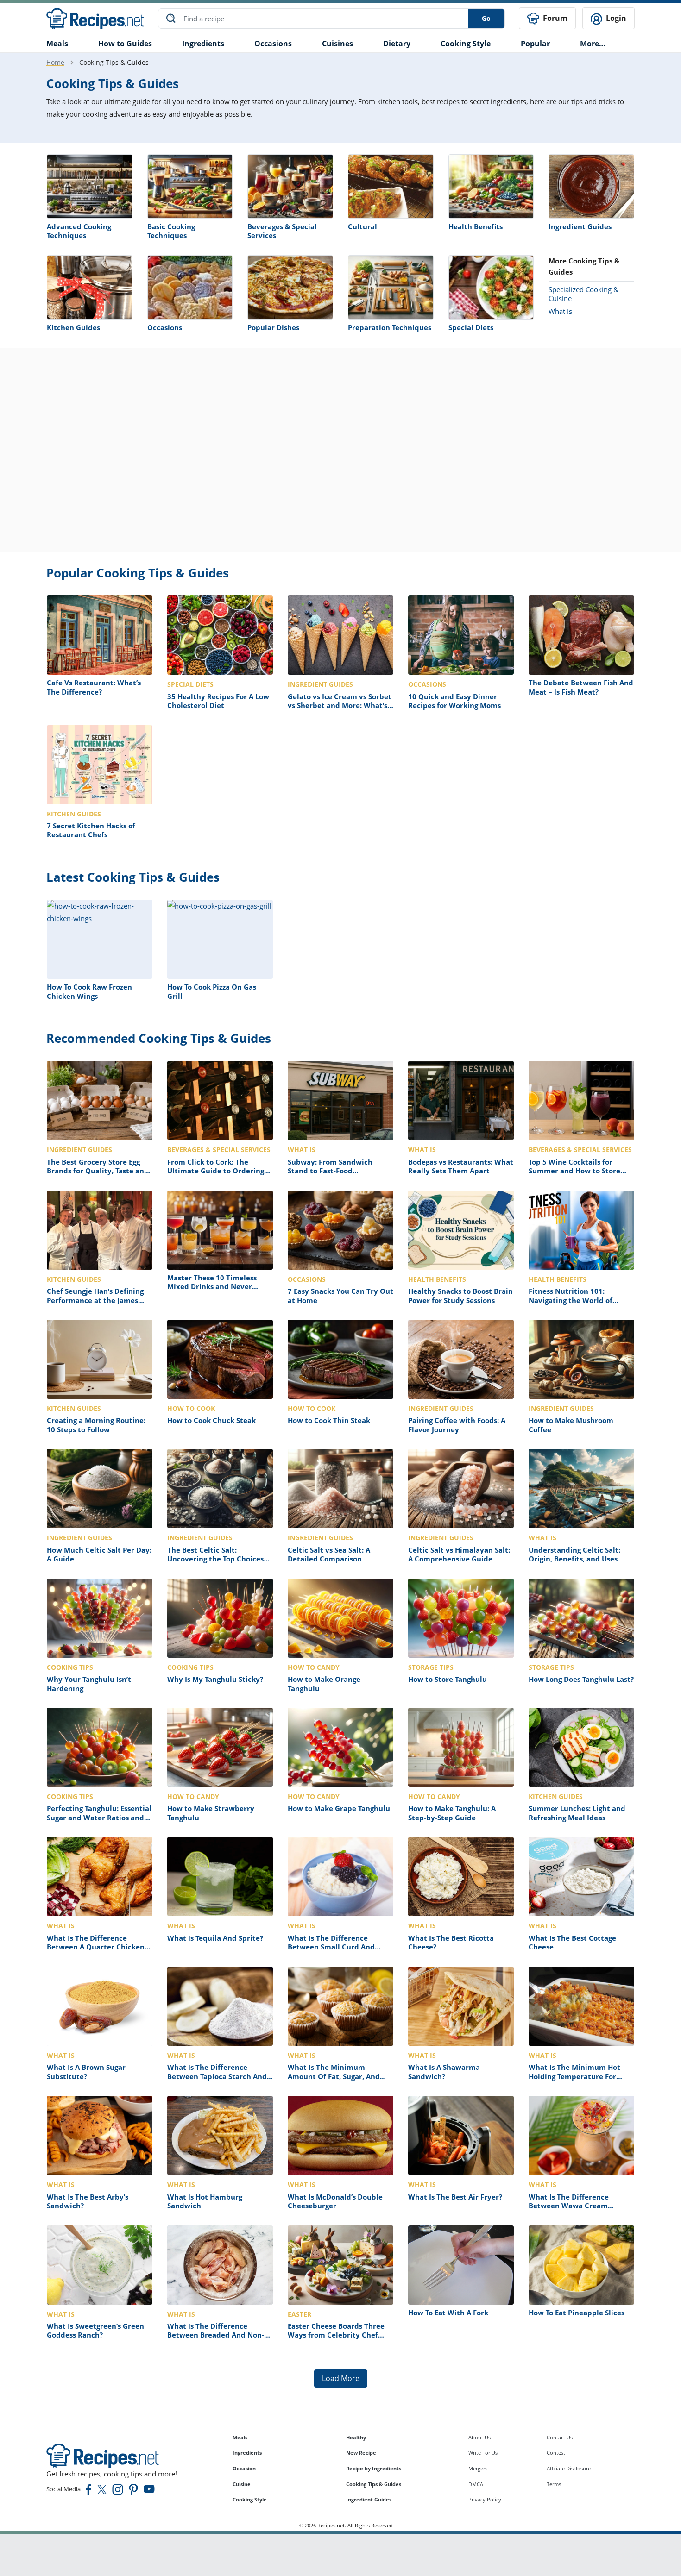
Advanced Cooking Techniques (79, 231)
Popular (535, 44)
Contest (556, 2453)
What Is (560, 311)
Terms (554, 2484)
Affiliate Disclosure (569, 2468)
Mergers (478, 2468)
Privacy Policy (485, 2499)
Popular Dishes (273, 327)
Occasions (273, 44)
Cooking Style (250, 2499)
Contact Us (560, 2437)
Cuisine (242, 2484)
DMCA (476, 2484)
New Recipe (361, 2453)
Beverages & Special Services (282, 231)
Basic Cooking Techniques (171, 231)
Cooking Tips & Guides (374, 2484)
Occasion (244, 2468)
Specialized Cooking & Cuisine (583, 294)
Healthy (356, 2437)
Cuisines (337, 44)
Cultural (363, 226)
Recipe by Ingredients (374, 2468)
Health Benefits (476, 226)
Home (55, 62)
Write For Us (483, 2453)
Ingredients (203, 44)
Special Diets (471, 327)
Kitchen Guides (73, 327)
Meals (240, 2437)
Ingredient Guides (580, 226)
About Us (479, 2437)
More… (593, 44)
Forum (554, 18)
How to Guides (125, 44)
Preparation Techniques (390, 327)
